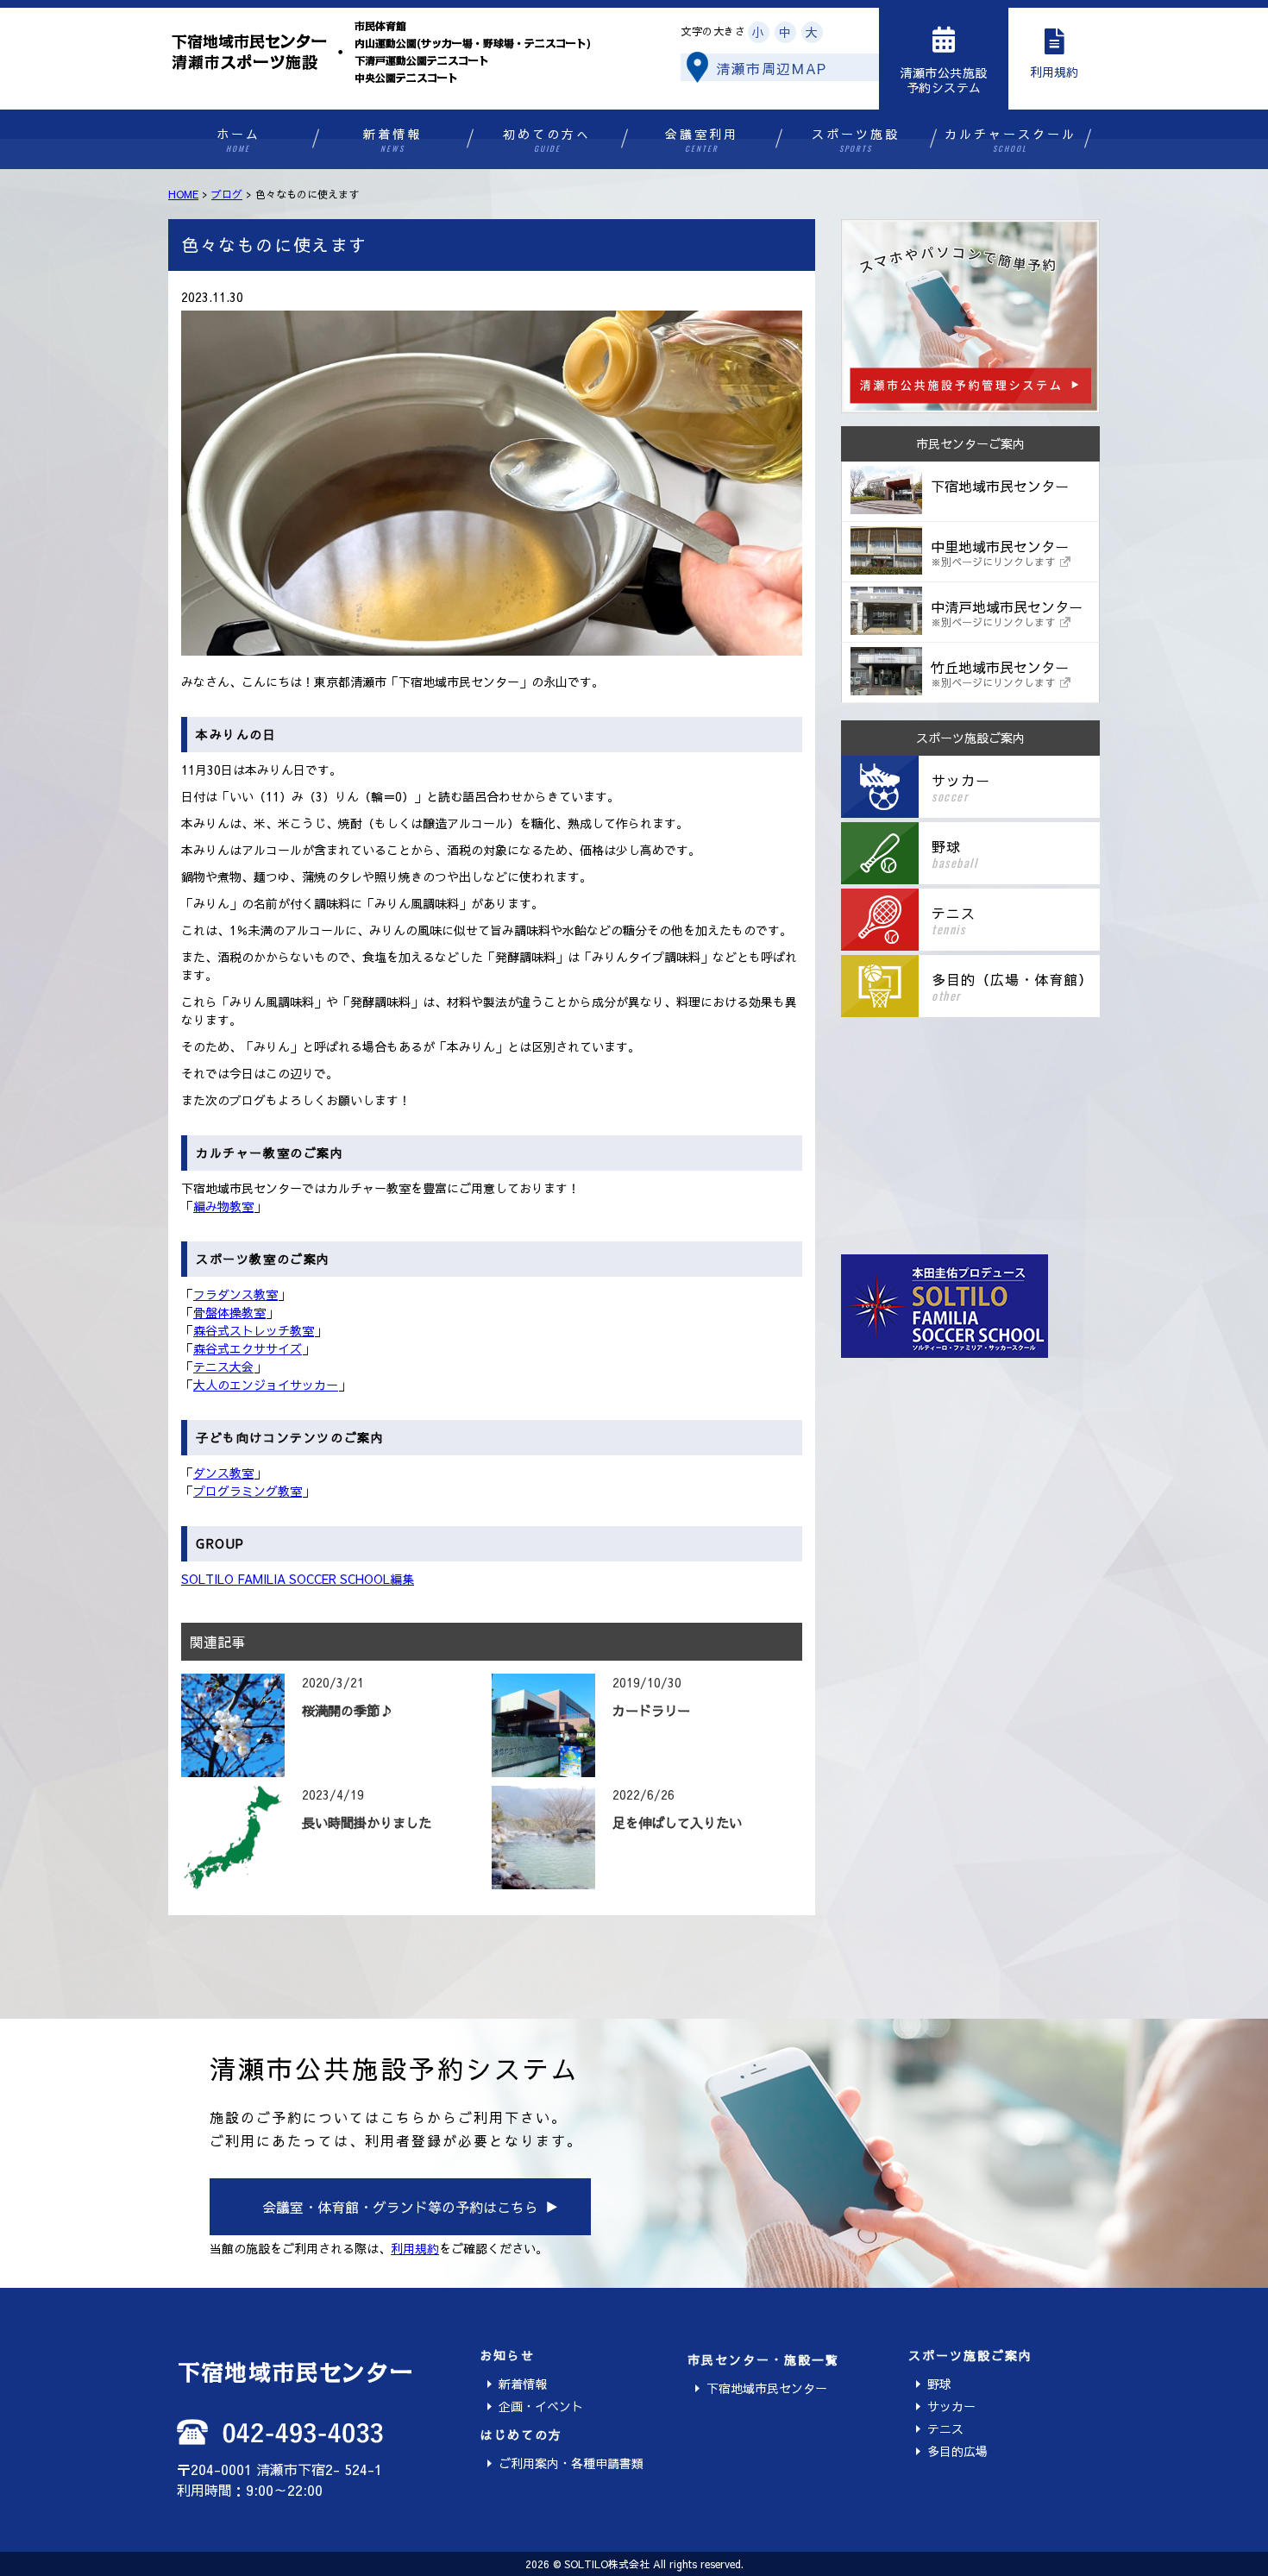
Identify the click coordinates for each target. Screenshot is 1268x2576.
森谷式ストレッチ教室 (254, 1330)
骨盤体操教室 (229, 1312)
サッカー (951, 2406)
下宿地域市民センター (767, 2388)
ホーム (239, 140)
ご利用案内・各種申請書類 (571, 2463)
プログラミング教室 (248, 1491)
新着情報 (392, 140)
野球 (939, 2384)
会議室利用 (702, 140)
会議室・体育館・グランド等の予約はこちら (400, 2207)
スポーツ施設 (856, 140)
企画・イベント (541, 2406)
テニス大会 (223, 1367)
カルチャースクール (1011, 140)
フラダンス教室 (235, 1294)
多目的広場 (957, 2451)
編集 (402, 1579)
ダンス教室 (223, 1473)
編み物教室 (223, 1206)
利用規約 (415, 2248)
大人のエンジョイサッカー (266, 1385)
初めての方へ (547, 140)
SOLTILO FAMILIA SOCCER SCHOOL (286, 1579)
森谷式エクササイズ (248, 1348)
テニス (945, 2428)
